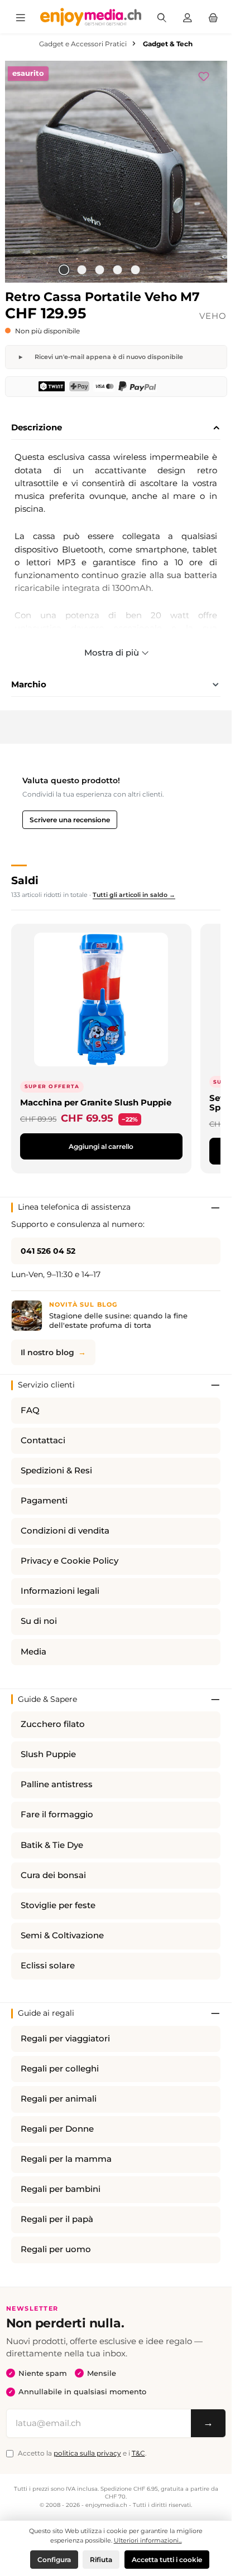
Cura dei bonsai (53, 1875)
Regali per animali (59, 2099)
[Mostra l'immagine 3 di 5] (99, 270)
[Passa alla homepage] (91, 17)
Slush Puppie (48, 1754)
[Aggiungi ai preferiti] (209, 75)
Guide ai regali (46, 2013)
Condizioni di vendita (65, 1531)
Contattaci (43, 1440)
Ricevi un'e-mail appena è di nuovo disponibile (109, 357)
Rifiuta (101, 2560)
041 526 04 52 (48, 1251)
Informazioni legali (60, 1591)
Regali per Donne (57, 2129)
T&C (138, 2453)
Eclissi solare (48, 1966)
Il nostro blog (47, 1352)
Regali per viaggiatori (65, 2039)
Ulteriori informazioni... (148, 2540)
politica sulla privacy (87, 2453)
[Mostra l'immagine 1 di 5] (64, 270)
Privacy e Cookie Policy (69, 1561)
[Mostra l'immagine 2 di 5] (81, 270)
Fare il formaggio (57, 1815)
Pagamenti (44, 1501)
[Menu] (21, 17)
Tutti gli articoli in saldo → (134, 895)
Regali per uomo (56, 2249)
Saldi (25, 880)
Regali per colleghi (60, 2069)
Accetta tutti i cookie (167, 2560)
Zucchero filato (53, 1724)
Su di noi (39, 1621)
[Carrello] (213, 17)
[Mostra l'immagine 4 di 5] (117, 270)
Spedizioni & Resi (56, 1471)
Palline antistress (57, 1784)
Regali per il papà (57, 2219)
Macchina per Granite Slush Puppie (96, 1102)
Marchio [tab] (29, 684)
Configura (54, 2560)
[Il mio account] (188, 17)
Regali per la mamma (66, 2159)
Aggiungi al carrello (101, 1146)
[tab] (116, 428)
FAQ (30, 1410)
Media (33, 1652)
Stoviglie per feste (58, 1905)
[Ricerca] (162, 17)
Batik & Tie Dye (52, 1845)
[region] (116, 172)
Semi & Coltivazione (62, 1935)
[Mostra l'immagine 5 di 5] (135, 270)
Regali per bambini (61, 2189)
